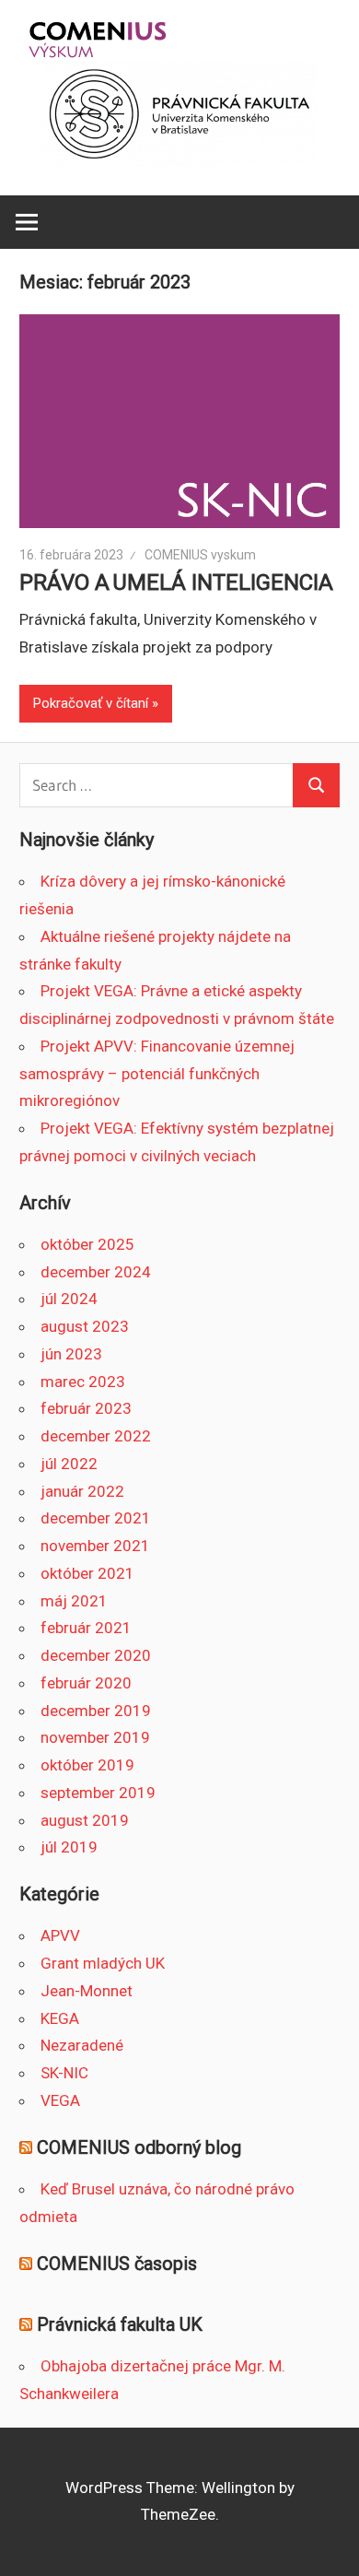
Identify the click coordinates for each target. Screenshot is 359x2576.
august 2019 (85, 1820)
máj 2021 (74, 1601)
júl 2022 (69, 1464)
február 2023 (86, 1408)
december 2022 (96, 1436)
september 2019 (98, 1793)
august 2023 (85, 1326)
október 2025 (87, 1244)
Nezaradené (82, 2045)
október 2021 (87, 1573)
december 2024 (96, 1272)
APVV (60, 1935)
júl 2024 (69, 1299)
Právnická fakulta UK (120, 2324)
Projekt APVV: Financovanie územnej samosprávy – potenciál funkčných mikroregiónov (157, 1074)
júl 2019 (69, 1847)
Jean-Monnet (87, 1991)
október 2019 (87, 1765)
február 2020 (86, 1683)
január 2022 (82, 1491)
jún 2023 (71, 1354)
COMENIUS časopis (117, 2264)
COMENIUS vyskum (200, 555)
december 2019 (96, 1711)
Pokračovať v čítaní (91, 703)
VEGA (60, 2100)
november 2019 (95, 1737)
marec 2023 (83, 1382)
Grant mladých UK (103, 1963)
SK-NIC (64, 2073)
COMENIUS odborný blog (139, 2147)
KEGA (60, 2018)
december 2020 (96, 1655)
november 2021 (95, 1546)
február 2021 (86, 1628)
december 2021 (96, 1518)
